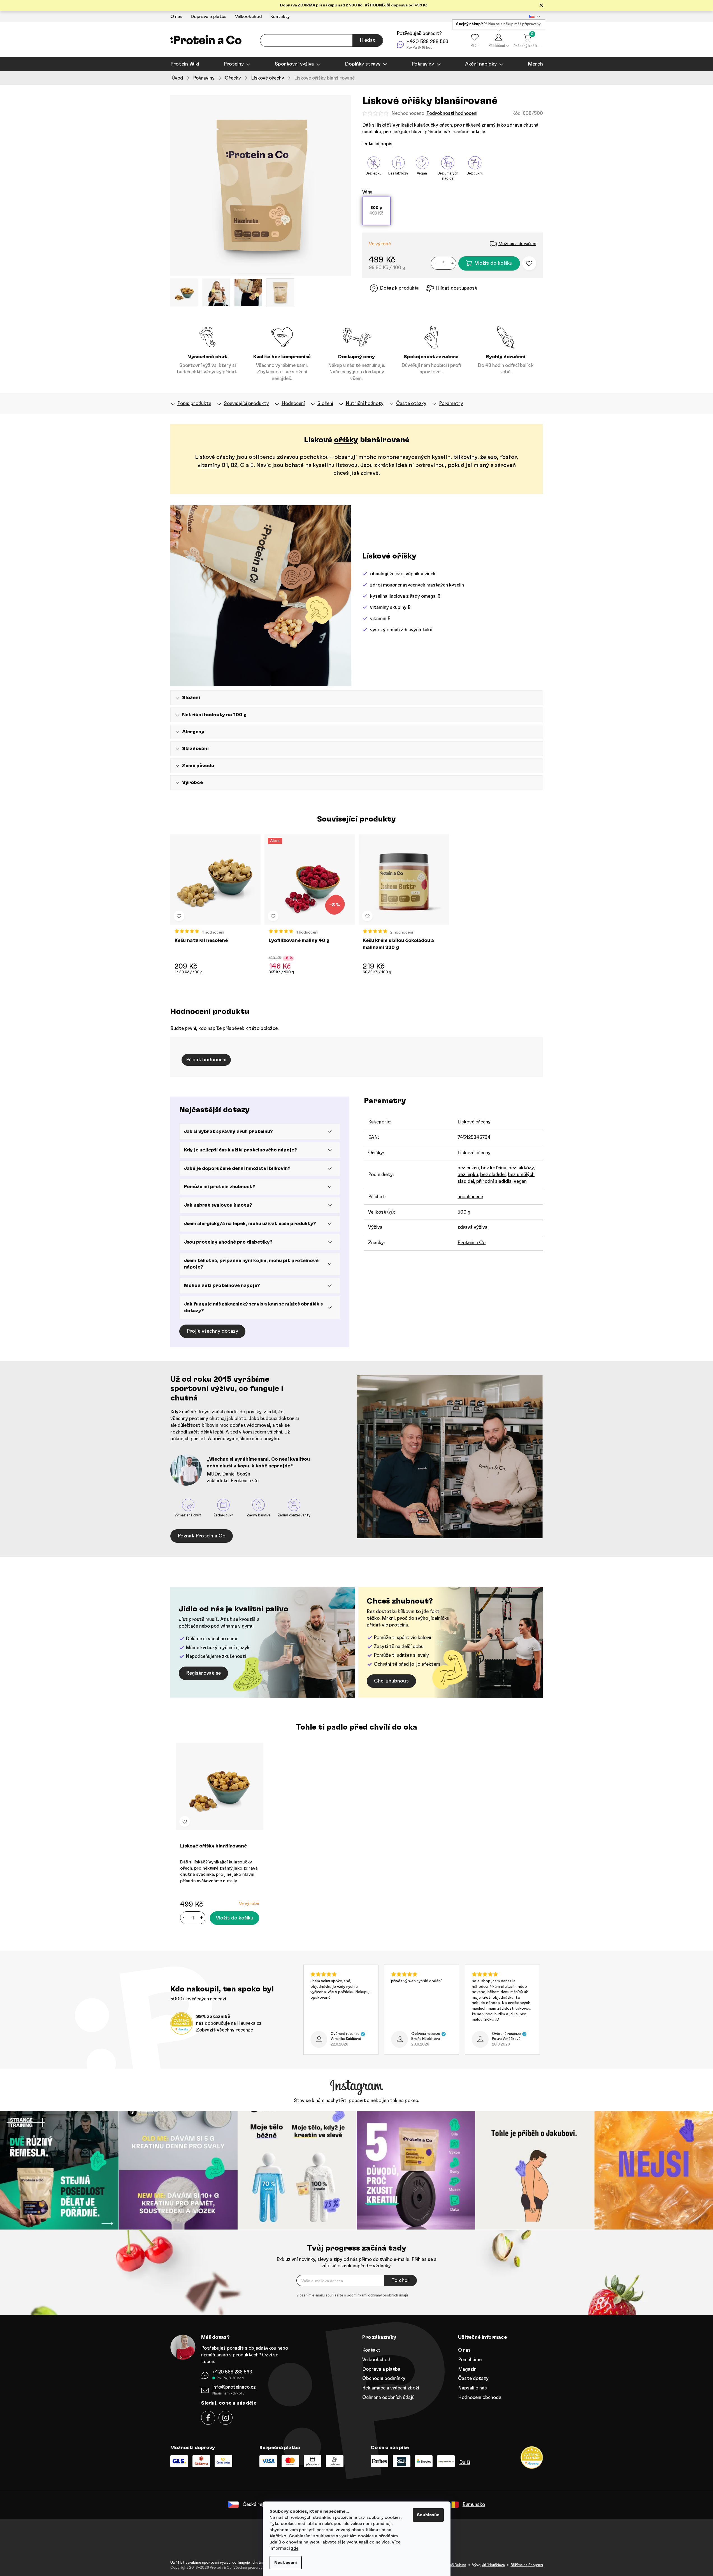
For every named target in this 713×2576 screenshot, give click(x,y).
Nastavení (286, 2563)
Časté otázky (411, 403)
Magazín (467, 2369)
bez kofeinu (494, 1168)
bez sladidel (493, 1175)
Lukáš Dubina (455, 2565)
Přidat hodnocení (206, 1060)
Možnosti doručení (517, 244)
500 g (464, 1212)
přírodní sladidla (494, 1181)
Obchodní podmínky (384, 2378)
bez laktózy (521, 1168)
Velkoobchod (248, 17)
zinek (430, 574)
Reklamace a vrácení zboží (391, 2388)
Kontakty (280, 17)
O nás (176, 17)
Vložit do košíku (494, 263)
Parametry (451, 403)
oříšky (346, 440)
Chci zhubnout (391, 1681)
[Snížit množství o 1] (435, 263)
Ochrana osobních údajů (388, 2397)
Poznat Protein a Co (202, 1536)
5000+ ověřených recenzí (198, 1999)
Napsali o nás (472, 2388)
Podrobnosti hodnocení (452, 113)
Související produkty (246, 403)
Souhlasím (428, 2515)
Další (465, 2462)
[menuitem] (185, 64)
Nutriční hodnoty (365, 403)
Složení (325, 403)
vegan (520, 1181)
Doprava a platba (209, 17)
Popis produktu (194, 403)
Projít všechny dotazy (212, 1331)
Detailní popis (377, 144)
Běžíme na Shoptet (527, 2565)
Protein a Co (472, 1243)
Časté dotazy (473, 2378)
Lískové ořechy (474, 1122)
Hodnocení (293, 403)
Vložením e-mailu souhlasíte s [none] (352, 2295)
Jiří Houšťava (493, 2565)
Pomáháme (470, 2360)
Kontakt (371, 2350)
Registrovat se (203, 1673)
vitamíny (209, 465)
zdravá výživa (472, 1227)
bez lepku (468, 1175)
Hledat (368, 40)
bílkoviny (465, 457)
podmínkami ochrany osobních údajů (377, 2295)
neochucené (470, 1197)
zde (295, 2548)
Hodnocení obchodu (480, 2397)
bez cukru (468, 1168)
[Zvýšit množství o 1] (452, 263)
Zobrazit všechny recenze (225, 2030)
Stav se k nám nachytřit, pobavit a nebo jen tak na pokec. (356, 2101)
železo (489, 457)
